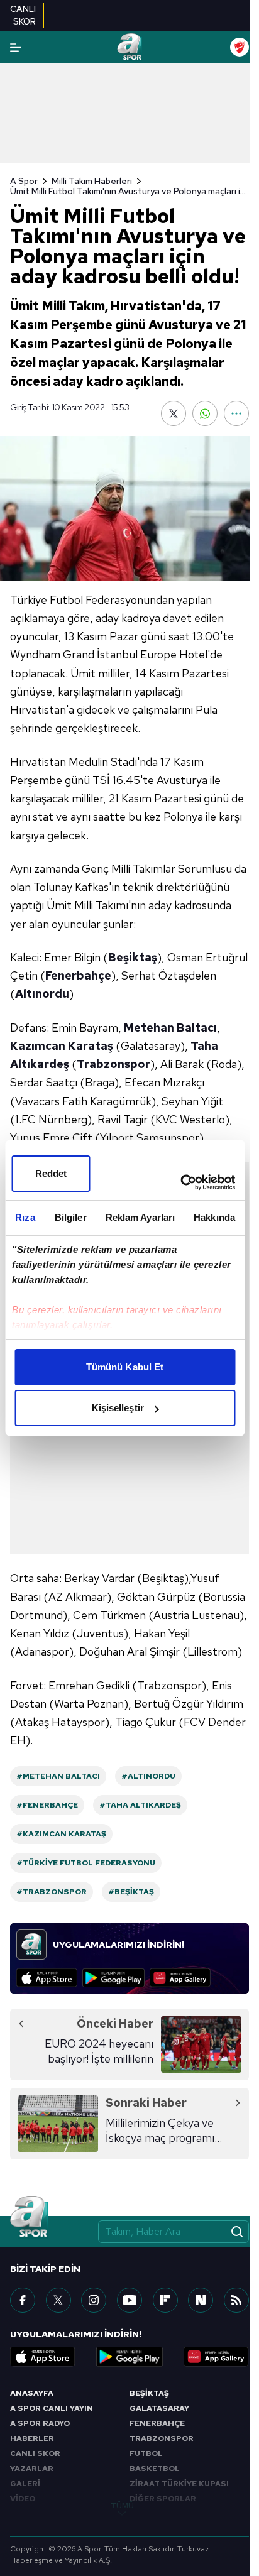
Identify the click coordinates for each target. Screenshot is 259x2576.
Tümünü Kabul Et (125, 1367)
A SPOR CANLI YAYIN (52, 2408)
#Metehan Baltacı (58, 1776)
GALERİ (25, 2484)
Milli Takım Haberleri (92, 181)
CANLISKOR (23, 15)
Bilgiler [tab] (71, 1217)
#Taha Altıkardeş (140, 1805)
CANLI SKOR (35, 2453)
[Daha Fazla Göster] (236, 413)
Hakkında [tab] (214, 1217)
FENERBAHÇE (157, 2423)
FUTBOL (146, 2453)
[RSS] (236, 2300)
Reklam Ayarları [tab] (141, 1217)
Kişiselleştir (118, 1408)
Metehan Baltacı (170, 1028)
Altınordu (42, 994)
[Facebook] (23, 2300)
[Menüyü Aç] (16, 47)
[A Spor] (129, 47)
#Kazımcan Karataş (61, 1834)
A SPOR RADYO (40, 2423)
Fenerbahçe (78, 975)
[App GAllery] (180, 1978)
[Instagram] (94, 2300)
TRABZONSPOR (162, 2438)
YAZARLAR (32, 2469)
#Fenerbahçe (47, 1805)
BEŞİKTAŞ (149, 2393)
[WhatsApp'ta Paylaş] (205, 413)
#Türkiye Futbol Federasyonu (86, 1863)
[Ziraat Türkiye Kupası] (240, 47)
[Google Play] (113, 1978)
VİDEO (23, 2499)
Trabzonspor (113, 1064)
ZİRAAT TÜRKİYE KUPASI (179, 2484)
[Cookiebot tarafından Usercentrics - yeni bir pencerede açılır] (180, 1182)
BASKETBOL (155, 2469)
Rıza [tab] (25, 1217)
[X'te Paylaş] (174, 413)
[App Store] (47, 1978)
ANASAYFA (32, 2393)
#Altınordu (148, 1776)
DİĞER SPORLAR (163, 2499)
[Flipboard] (165, 2300)
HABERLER (32, 2438)
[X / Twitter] (58, 2300)
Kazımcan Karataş (62, 1046)
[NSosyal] (201, 2300)
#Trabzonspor (52, 1892)
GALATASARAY (159, 2408)
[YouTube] (129, 2300)
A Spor (24, 181)
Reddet (51, 1173)
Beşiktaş (133, 957)
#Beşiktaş (131, 1892)
